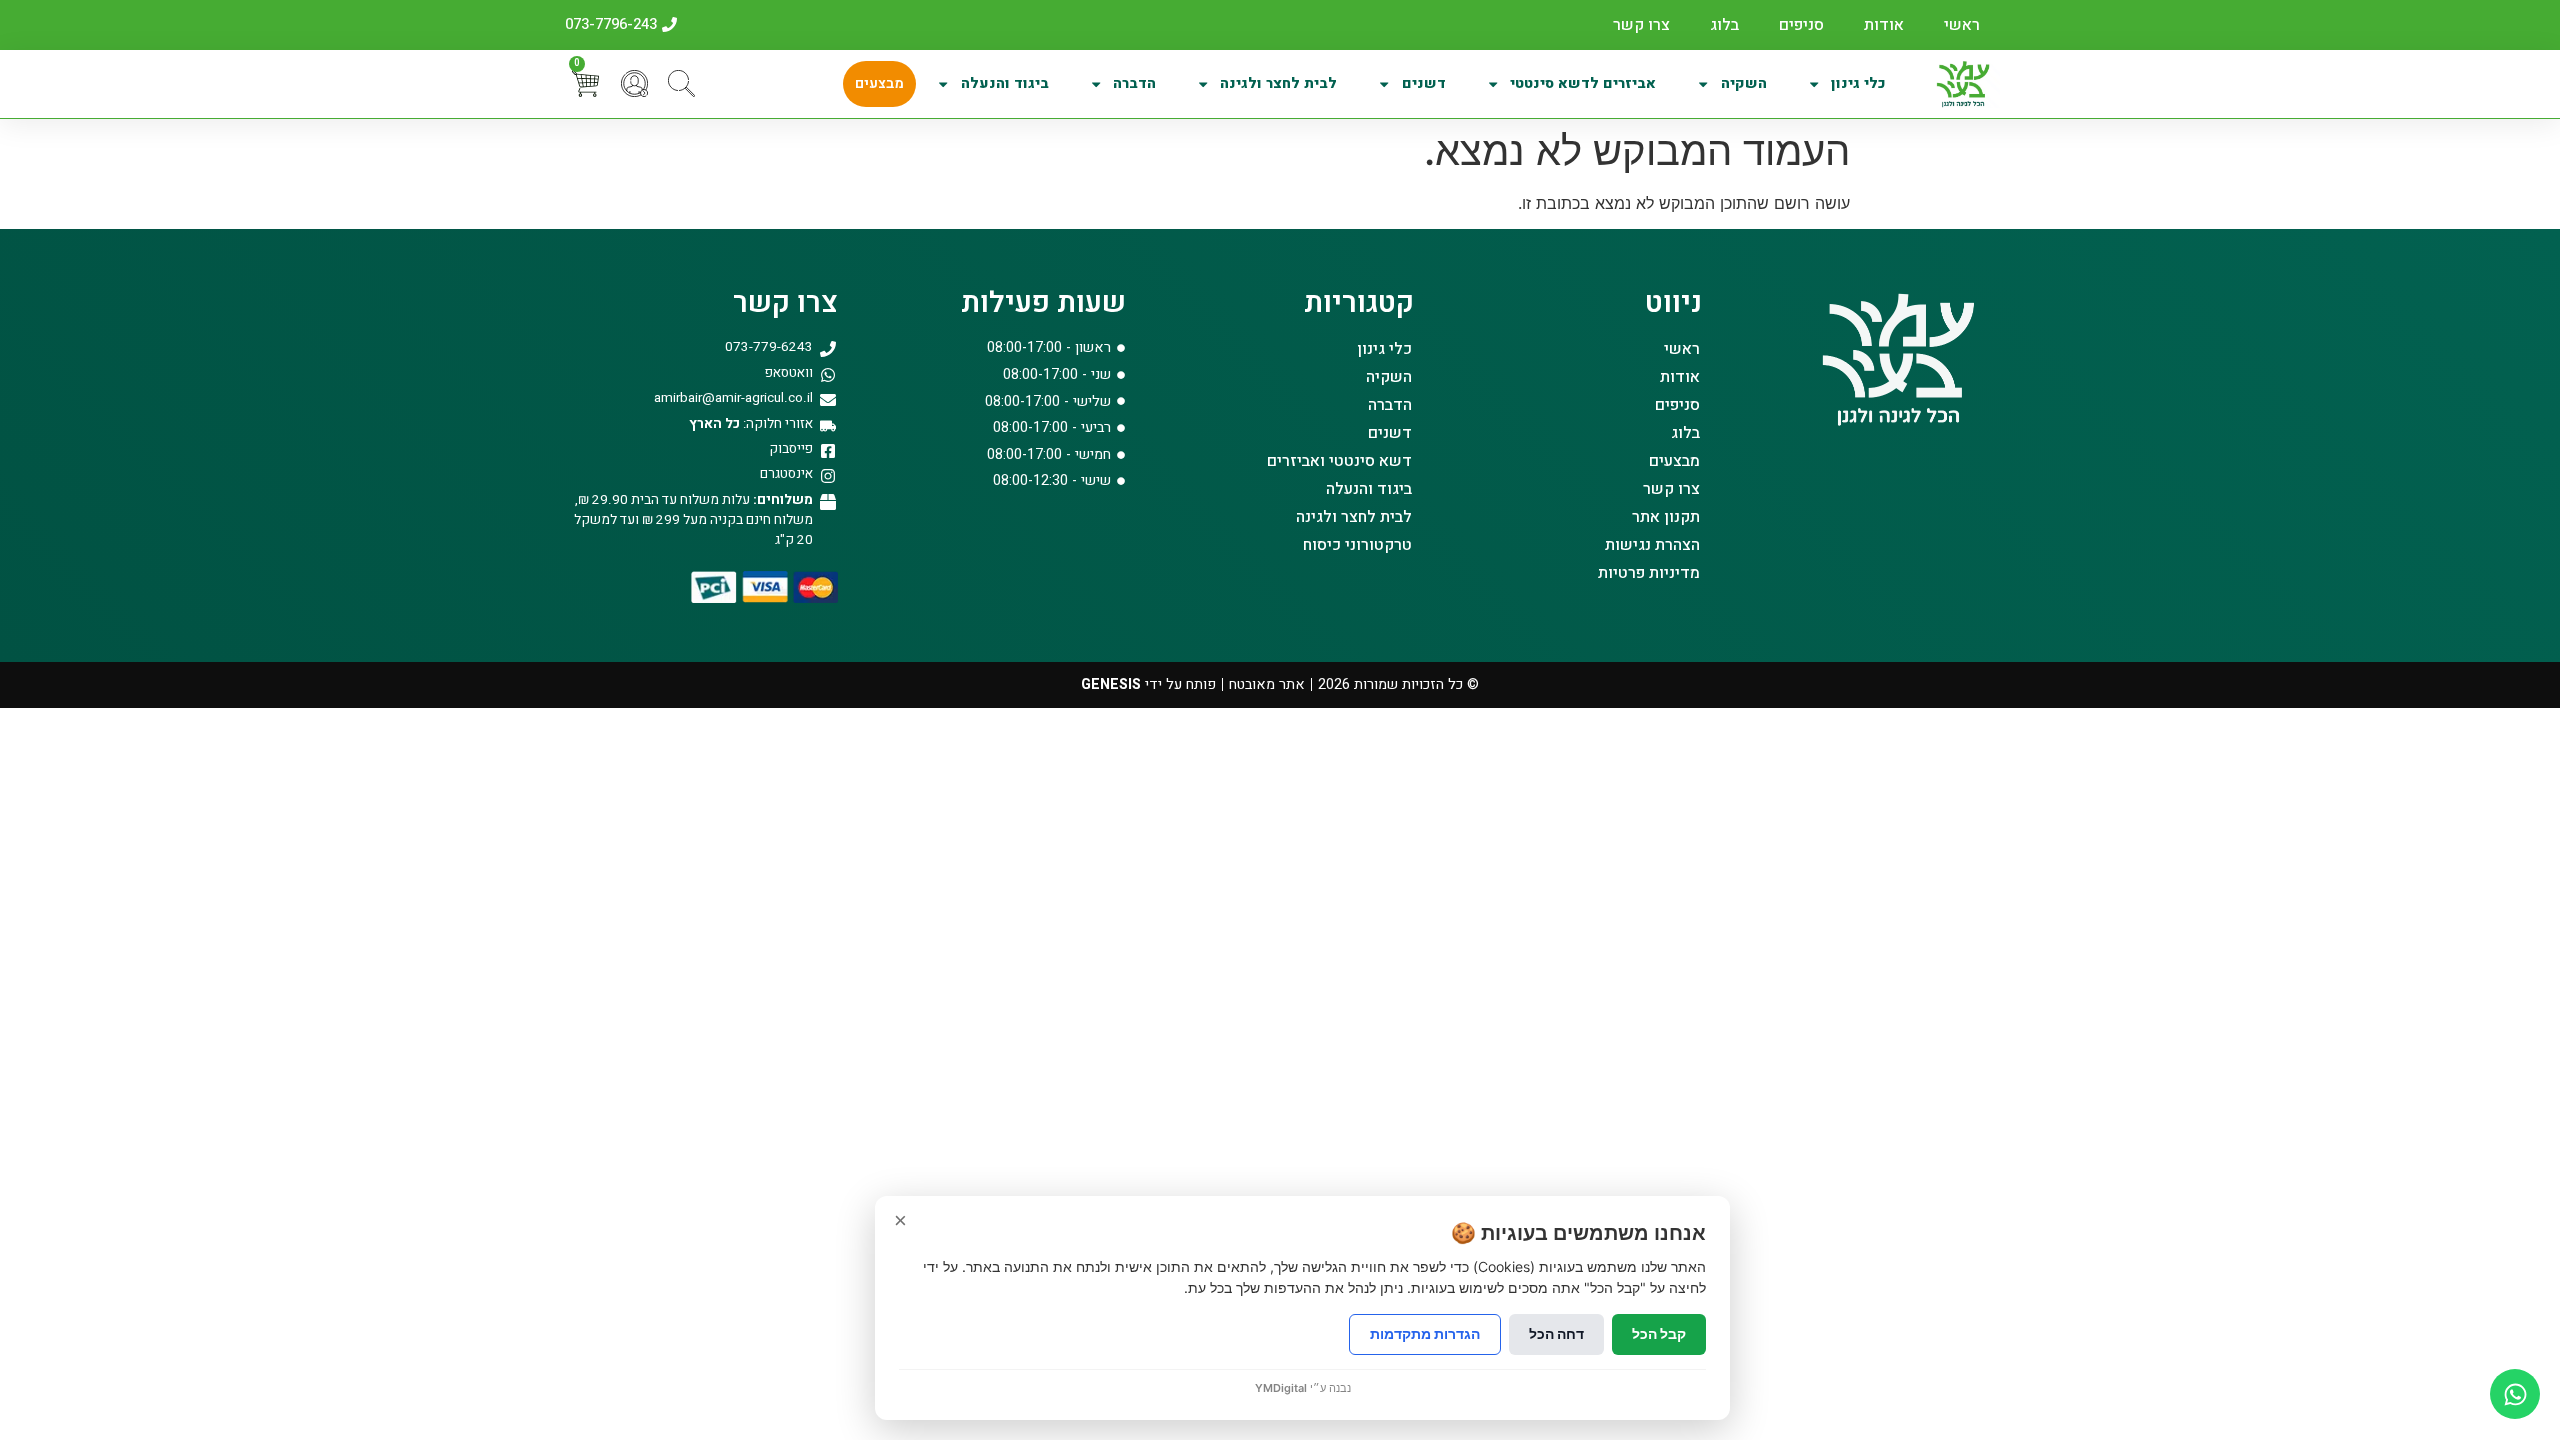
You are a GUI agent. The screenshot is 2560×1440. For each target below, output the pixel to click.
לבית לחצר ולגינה (1278, 83)
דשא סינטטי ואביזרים (1339, 461)
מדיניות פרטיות (1649, 573)
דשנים (1424, 83)
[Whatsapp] (2515, 1394)
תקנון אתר (1666, 517)
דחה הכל (1556, 1333)
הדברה (1134, 83)
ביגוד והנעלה (1005, 83)
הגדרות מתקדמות (1425, 1333)
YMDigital (1281, 1388)
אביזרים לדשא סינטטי (1583, 83)
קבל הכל (1659, 1333)
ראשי (1962, 25)
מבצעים (879, 83)
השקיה (1744, 83)
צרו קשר (1641, 25)
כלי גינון (1858, 83)
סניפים (1801, 25)
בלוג (1724, 25)
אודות (1884, 25)
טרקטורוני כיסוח (1357, 545)
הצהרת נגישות (1652, 545)
